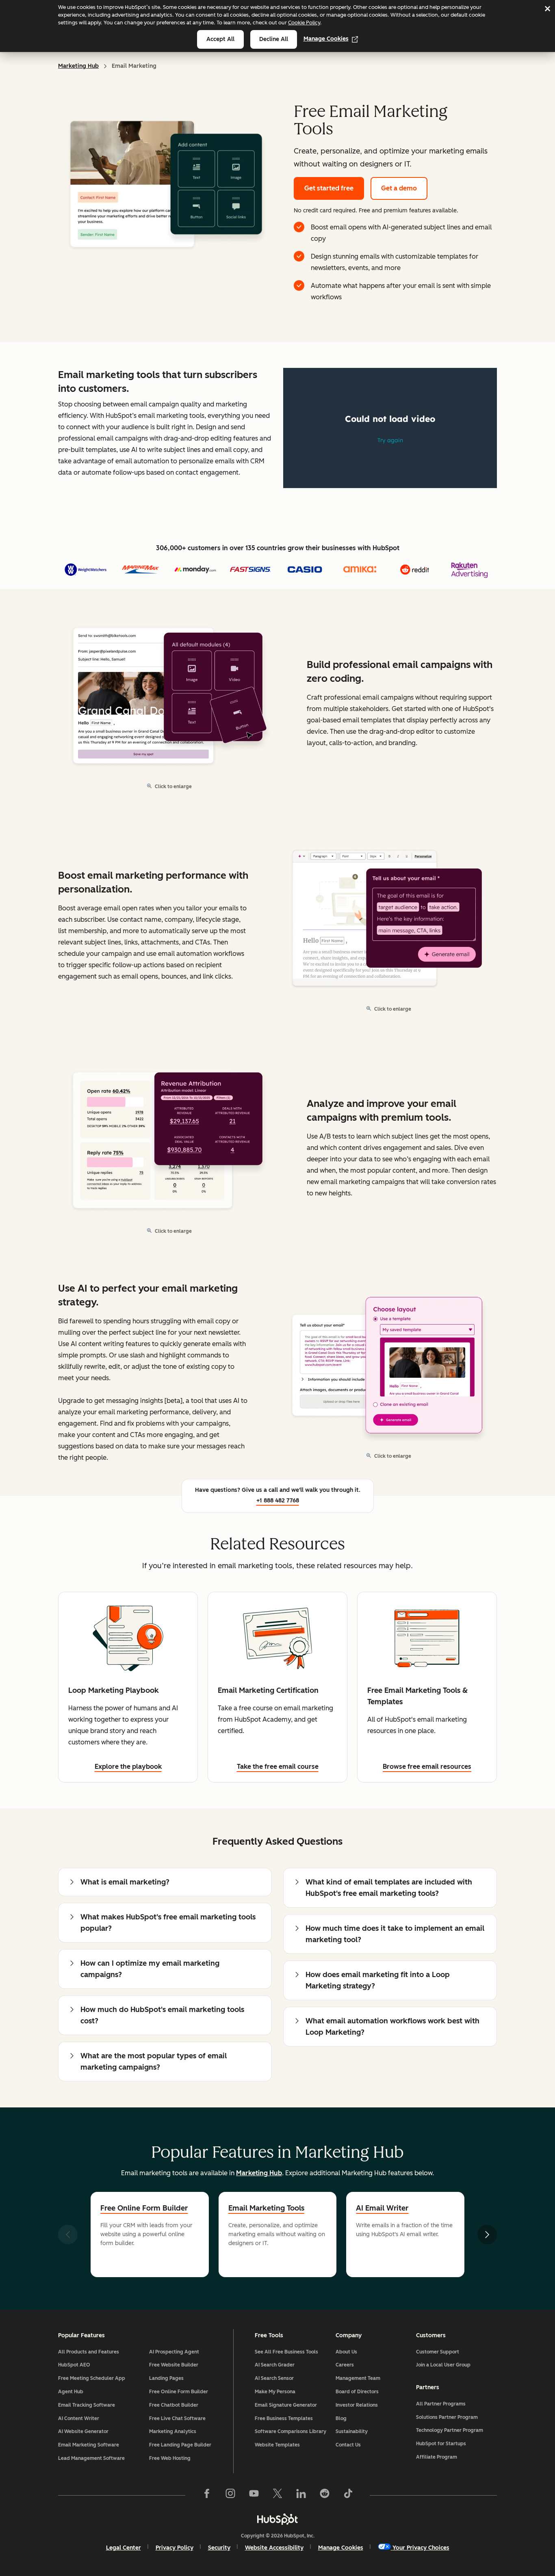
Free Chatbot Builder (174, 2405)
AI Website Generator (83, 2431)
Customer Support (438, 2352)
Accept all (220, 39)
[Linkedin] (301, 2495)
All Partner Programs (441, 2404)
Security (219, 2548)
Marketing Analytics (173, 2431)
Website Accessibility (274, 2548)
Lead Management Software (91, 2458)
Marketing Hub (78, 66)
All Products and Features (89, 2352)
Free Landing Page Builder (180, 2445)
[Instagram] (230, 2495)
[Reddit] (325, 2495)
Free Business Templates (284, 2418)
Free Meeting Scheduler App (92, 2378)
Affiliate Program (437, 2457)
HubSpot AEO (74, 2365)
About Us (346, 2352)
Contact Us (348, 2445)
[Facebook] (207, 2495)
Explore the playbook (128, 1767)
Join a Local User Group (443, 2365)
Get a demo (399, 188)
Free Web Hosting (170, 2458)
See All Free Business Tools (286, 2352)
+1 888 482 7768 (278, 1501)
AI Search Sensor (274, 2378)
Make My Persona (275, 2392)
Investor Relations (357, 2405)
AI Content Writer (79, 2418)
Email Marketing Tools (266, 2208)
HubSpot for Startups (441, 2444)
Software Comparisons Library (291, 2431)
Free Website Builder (174, 2365)
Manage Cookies (326, 39)
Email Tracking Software (87, 2405)
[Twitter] (277, 2495)
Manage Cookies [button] (341, 2548)
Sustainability (352, 2431)
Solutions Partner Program (447, 2417)
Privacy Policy (175, 2548)
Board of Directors (357, 2392)
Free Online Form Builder (144, 2208)
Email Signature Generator (286, 2405)
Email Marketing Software (89, 2445)
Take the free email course (278, 1767)
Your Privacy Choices (421, 2548)
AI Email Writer (382, 2208)
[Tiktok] (348, 2495)
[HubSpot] (277, 2519)
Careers (345, 2365)
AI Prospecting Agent (174, 2352)
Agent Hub (71, 2392)
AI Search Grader (275, 2365)
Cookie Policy (304, 23)
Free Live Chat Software (177, 2418)
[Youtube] (254, 2495)
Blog (341, 2418)
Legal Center (124, 2548)
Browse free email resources (427, 1767)
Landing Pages (166, 2378)
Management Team (358, 2378)
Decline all (274, 39)
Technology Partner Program (450, 2430)
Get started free (329, 188)
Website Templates (277, 2445)
